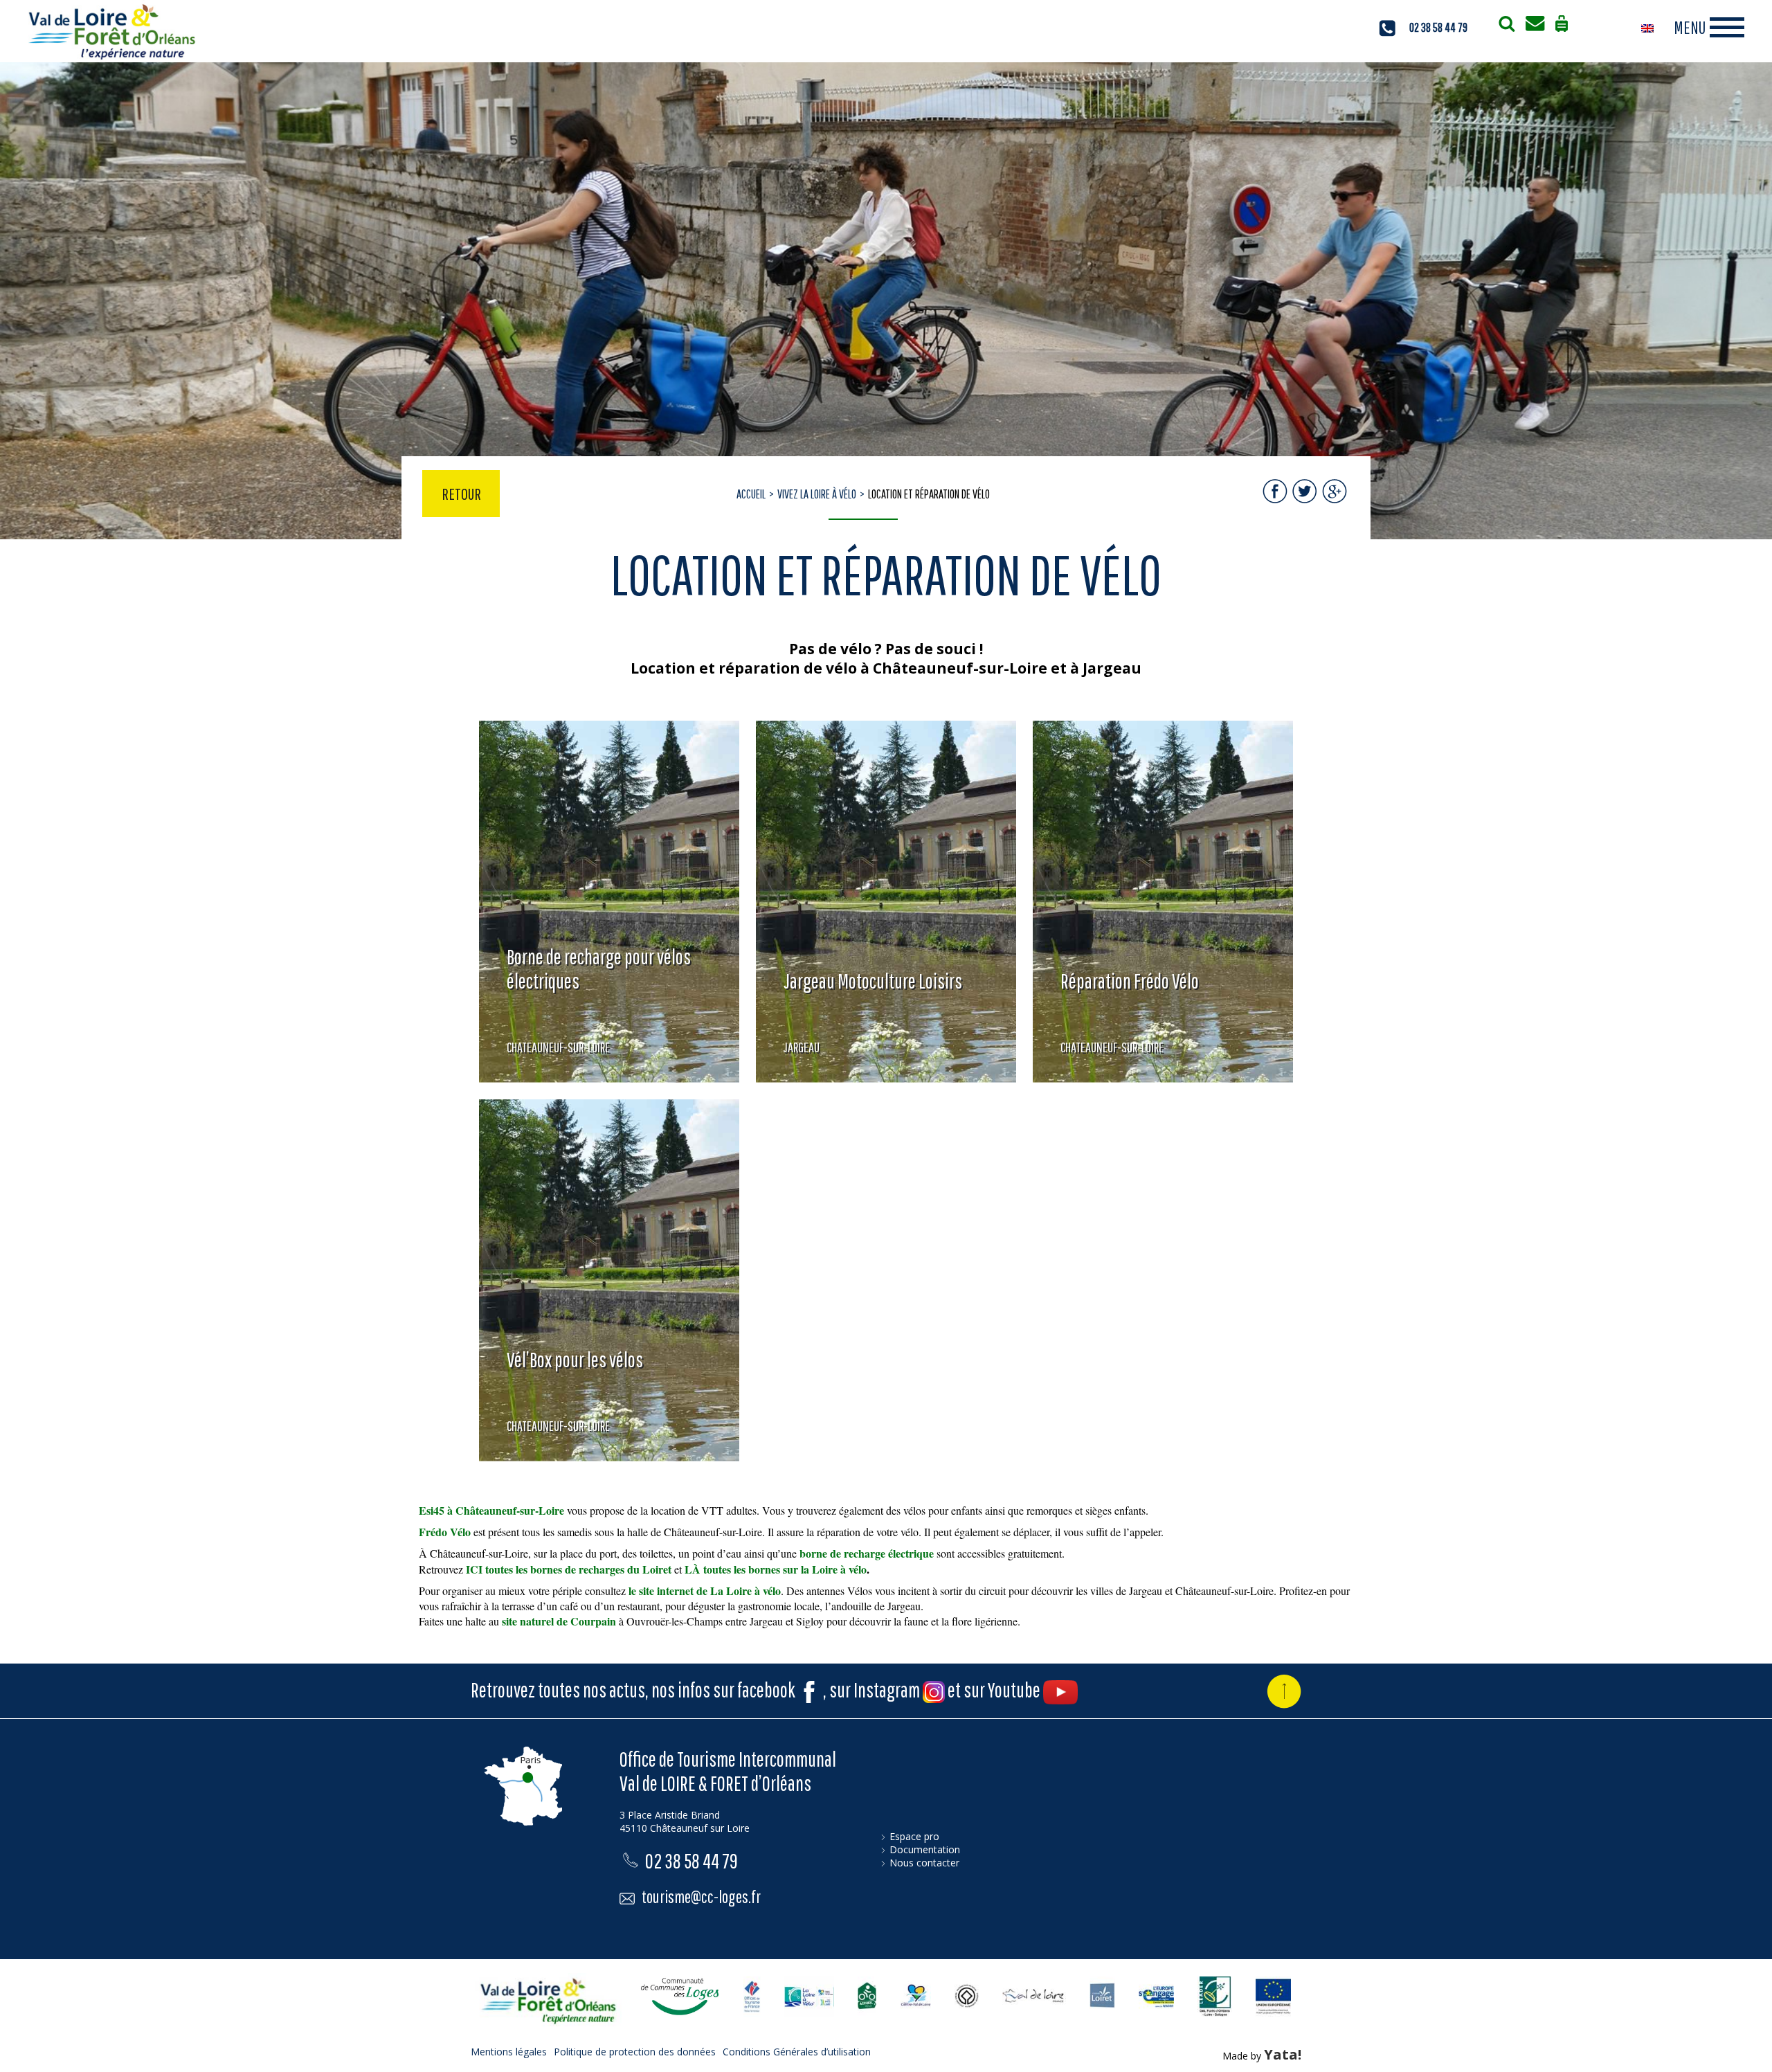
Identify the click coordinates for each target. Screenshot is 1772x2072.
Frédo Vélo (445, 1532)
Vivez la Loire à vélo (817, 494)
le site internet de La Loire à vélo (705, 1591)
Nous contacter (924, 1863)
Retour (461, 494)
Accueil (751, 494)
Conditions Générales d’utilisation (797, 2052)
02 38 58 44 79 (1438, 27)
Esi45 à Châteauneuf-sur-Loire (491, 1510)
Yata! (1283, 2054)
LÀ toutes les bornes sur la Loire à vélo (776, 1569)
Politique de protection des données (635, 2052)
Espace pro (914, 1836)
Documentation (925, 1849)
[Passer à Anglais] (1647, 28)
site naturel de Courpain (559, 1621)
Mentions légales (509, 2052)
